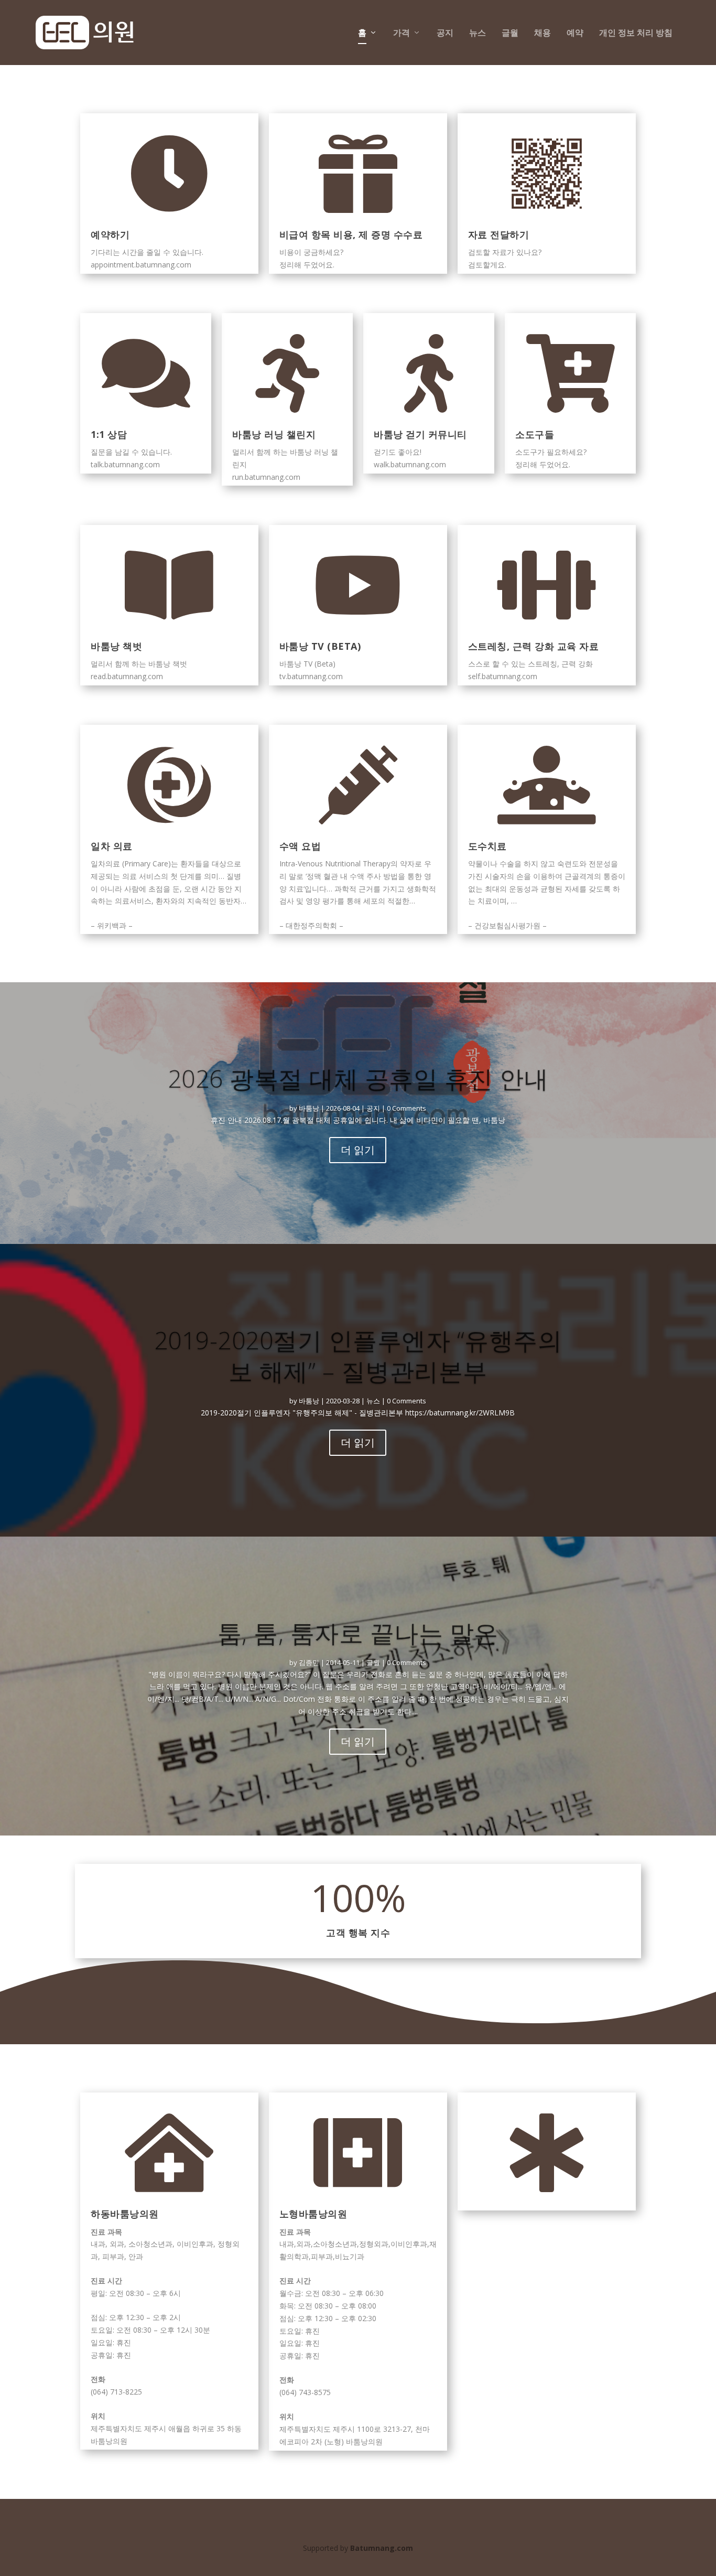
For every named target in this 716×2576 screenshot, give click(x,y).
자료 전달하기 (499, 234)
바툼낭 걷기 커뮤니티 (420, 434)
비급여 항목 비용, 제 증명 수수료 (351, 234)
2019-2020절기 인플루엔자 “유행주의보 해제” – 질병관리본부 (358, 1356)
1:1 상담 (109, 434)
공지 (445, 33)
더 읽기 (358, 1150)
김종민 (309, 1662)
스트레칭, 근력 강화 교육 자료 (534, 646)
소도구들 (535, 434)
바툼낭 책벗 (116, 646)
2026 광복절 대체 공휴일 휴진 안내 (358, 1078)
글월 (510, 33)
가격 (402, 33)
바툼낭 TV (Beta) (320, 646)
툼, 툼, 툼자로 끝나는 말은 (358, 1633)
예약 (575, 33)
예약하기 (110, 234)
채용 (543, 33)
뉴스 (478, 33)
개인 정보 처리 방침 (636, 33)
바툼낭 (309, 1108)
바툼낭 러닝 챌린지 (274, 434)
